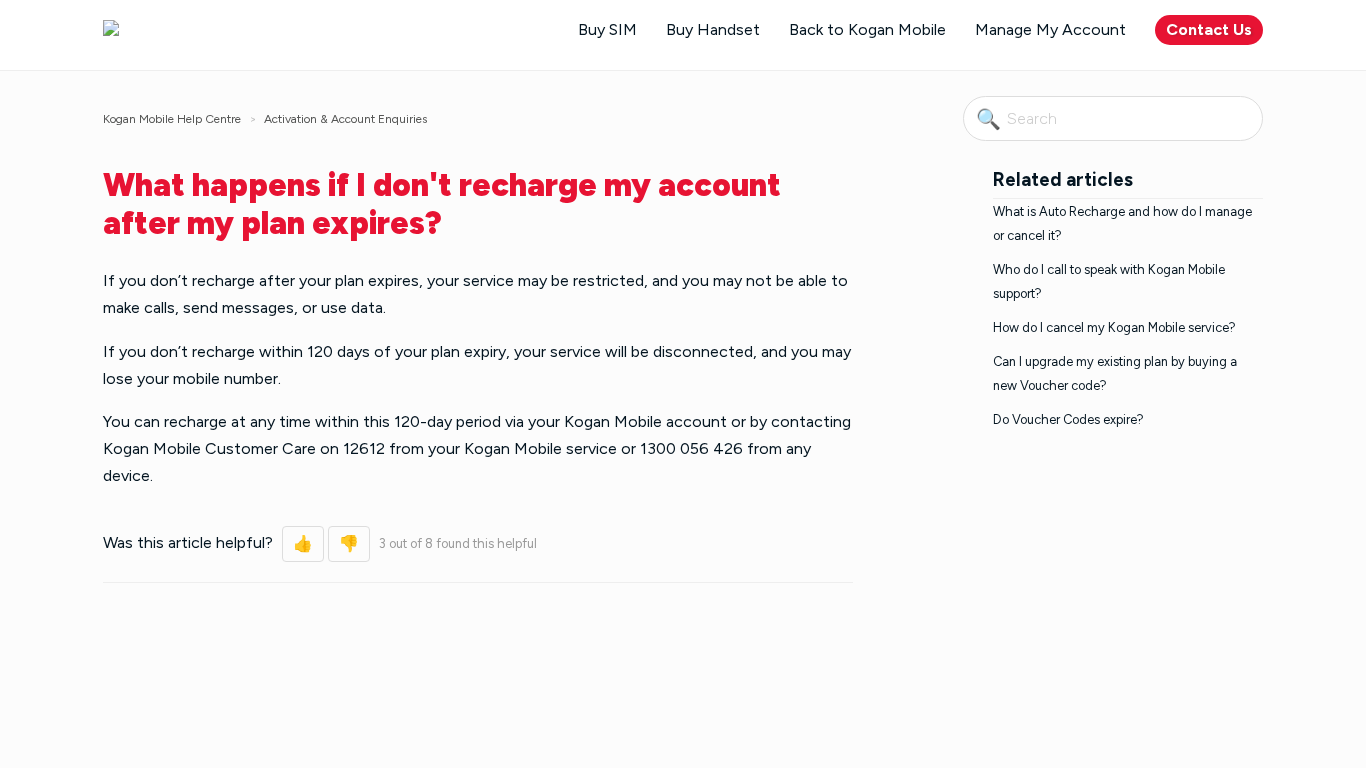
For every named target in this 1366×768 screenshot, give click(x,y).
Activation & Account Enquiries (345, 119)
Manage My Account (1050, 29)
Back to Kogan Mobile (867, 29)
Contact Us (1209, 29)
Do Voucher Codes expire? (1068, 419)
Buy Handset (713, 29)
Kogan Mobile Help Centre (172, 119)
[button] (303, 544)
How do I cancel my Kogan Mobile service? (1114, 327)
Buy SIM (607, 29)
